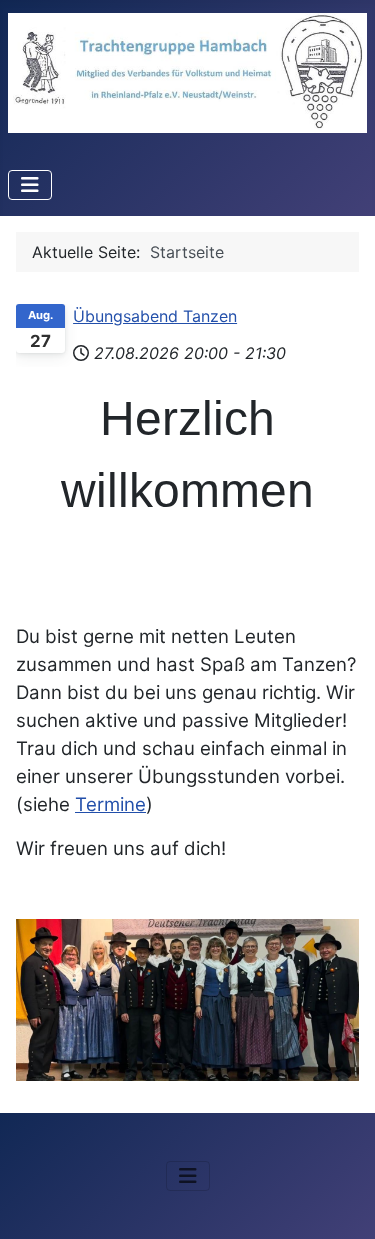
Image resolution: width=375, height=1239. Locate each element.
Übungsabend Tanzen (155, 316)
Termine (110, 804)
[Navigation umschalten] (30, 185)
